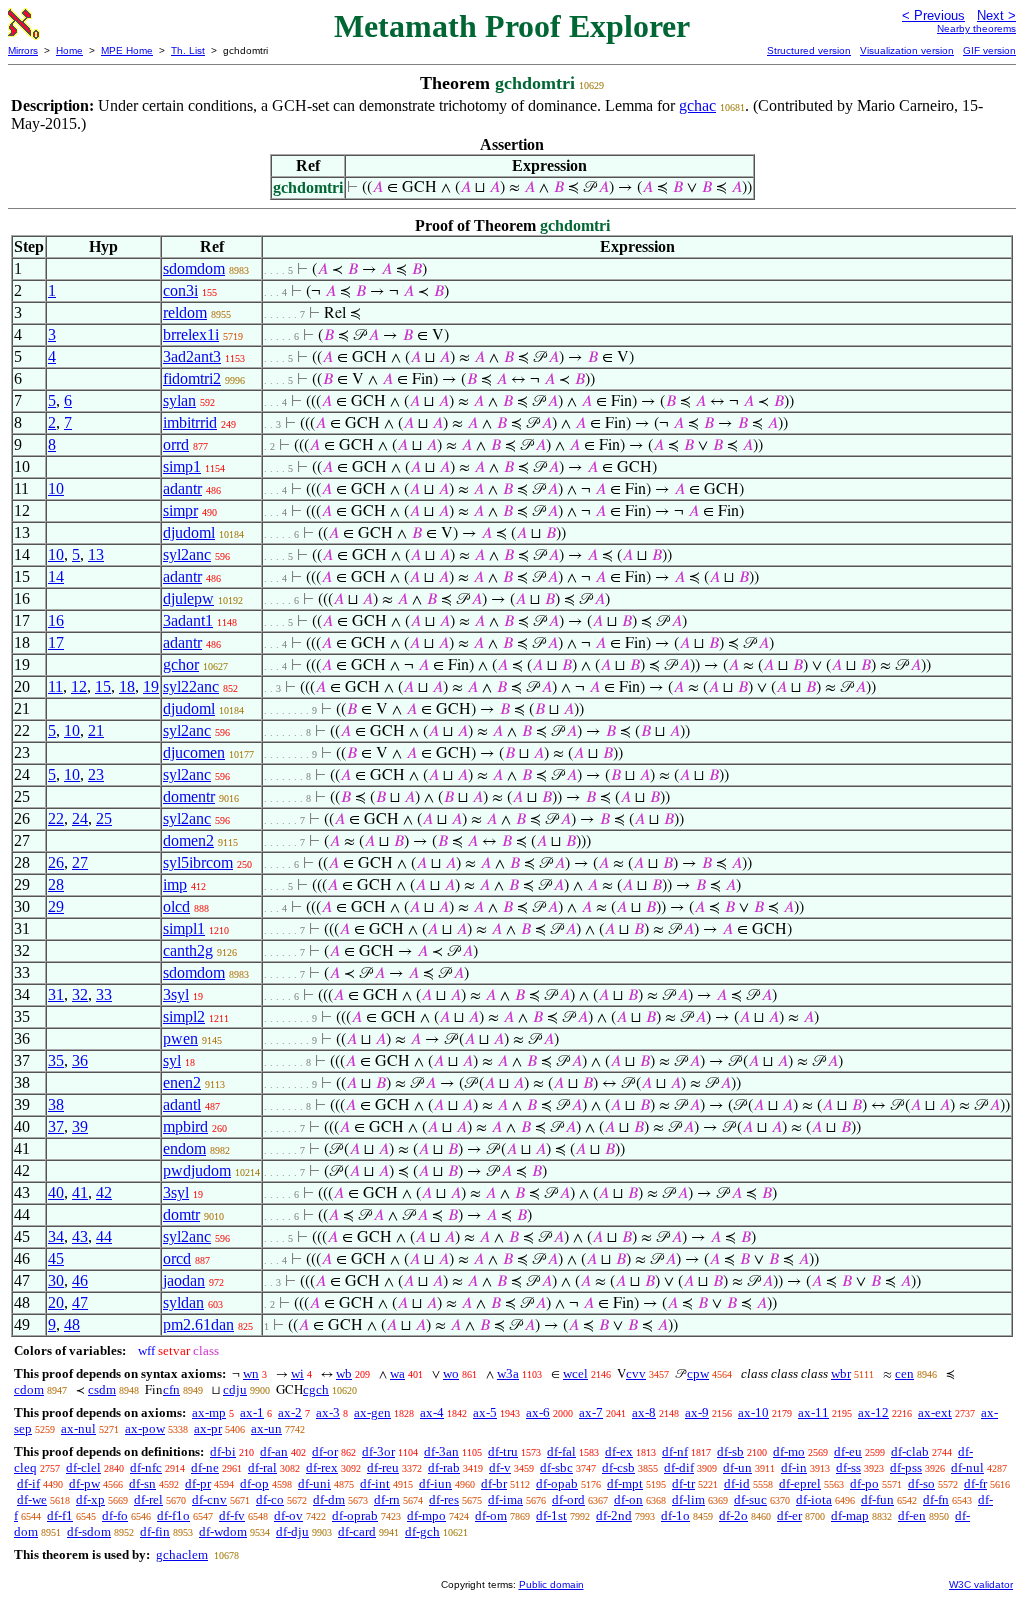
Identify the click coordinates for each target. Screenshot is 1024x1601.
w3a (508, 1373)
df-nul (967, 1467)
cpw (698, 1373)
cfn (171, 1389)
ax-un (266, 1428)
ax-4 (432, 1412)
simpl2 (184, 1016)
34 (56, 1236)
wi (297, 1373)
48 (72, 1324)
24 (80, 818)
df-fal (561, 1451)
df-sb (730, 1451)
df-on (628, 1499)
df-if (28, 1483)
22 (56, 818)
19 (151, 686)
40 (56, 1192)
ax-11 (813, 1412)
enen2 (182, 1082)
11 (55, 686)
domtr (181, 1214)
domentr (189, 796)
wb (344, 1373)
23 (96, 774)
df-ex (619, 1451)
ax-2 (290, 1412)
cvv (636, 1373)
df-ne (205, 1467)
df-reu (383, 1467)
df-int (375, 1483)
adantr (182, 488)
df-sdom (89, 1531)
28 (56, 884)
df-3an (441, 1451)
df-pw (84, 1483)
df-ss (848, 1467)
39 (80, 1126)
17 (56, 642)
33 (104, 994)
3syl (176, 994)
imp (175, 884)
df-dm (329, 1499)
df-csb (618, 1467)
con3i (180, 290)
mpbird (185, 1126)
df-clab (910, 1451)
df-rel (148, 1499)
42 (104, 1192)
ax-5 (485, 1412)
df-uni (314, 1483)
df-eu (848, 1451)
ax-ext (935, 1412)
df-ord (568, 1499)
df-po (864, 1483)
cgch (316, 1389)
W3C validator (981, 1584)
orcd (177, 1258)
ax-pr (208, 1428)
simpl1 (184, 928)
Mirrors (23, 50)
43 (80, 1236)
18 (127, 686)
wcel (575, 1373)
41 (80, 1192)
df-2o (733, 1515)
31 (56, 994)
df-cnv (209, 1499)
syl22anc (191, 686)
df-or (325, 1451)
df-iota (814, 1499)
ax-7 (591, 1412)
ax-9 (697, 1412)
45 (56, 1258)
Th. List (188, 50)
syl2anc (187, 554)
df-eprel (800, 1483)
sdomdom (194, 268)
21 (96, 730)
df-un (737, 1467)
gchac (697, 105)
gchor (181, 664)
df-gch (422, 1531)
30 (56, 1280)
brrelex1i (191, 334)
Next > (996, 15)
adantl (182, 1104)
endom (184, 1148)
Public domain (551, 1584)
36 (80, 1060)
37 (56, 1126)
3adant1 (188, 620)
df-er (789, 1515)
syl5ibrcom (198, 862)
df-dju (292, 1531)
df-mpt (625, 1483)
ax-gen (372, 1412)
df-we (32, 1499)
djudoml (189, 532)
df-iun (435, 1483)
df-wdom (223, 1531)
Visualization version (907, 50)
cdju (235, 1389)
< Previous (933, 15)
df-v (500, 1467)
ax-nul (78, 1428)
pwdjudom (197, 1170)
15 (103, 686)
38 (56, 1104)
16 (56, 620)
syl (172, 1060)
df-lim (688, 1499)
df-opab (557, 1483)
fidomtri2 (192, 378)
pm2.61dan (198, 1324)
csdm (102, 1389)
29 (56, 906)
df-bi (223, 1451)
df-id (737, 1483)
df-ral (262, 1467)
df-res (444, 1499)
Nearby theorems (976, 28)
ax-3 (328, 1412)
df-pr (198, 1483)
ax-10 (753, 1412)
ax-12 (873, 1412)
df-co (270, 1499)
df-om (491, 1515)
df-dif (679, 1467)
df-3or (378, 1451)
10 (56, 488)
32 (80, 994)
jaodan (184, 1280)
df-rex (322, 1467)
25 (104, 818)
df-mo (789, 1451)
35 (56, 1060)
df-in (794, 1467)
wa (397, 1373)
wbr (841, 1373)
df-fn (936, 1499)
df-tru (503, 1451)
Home (69, 50)
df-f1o (173, 1515)
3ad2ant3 (192, 356)
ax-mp (209, 1412)
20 (56, 1302)
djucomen (194, 752)
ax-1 (252, 1412)
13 (96, 554)
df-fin (155, 1531)
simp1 (182, 466)
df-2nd (614, 1515)
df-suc (750, 1499)
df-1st (551, 1515)
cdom (29, 1389)
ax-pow (145, 1428)
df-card (357, 1531)
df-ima (505, 1499)
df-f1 (60, 1515)
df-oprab (355, 1515)
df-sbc (556, 1467)
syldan (183, 1302)
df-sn (142, 1483)
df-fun (877, 1499)
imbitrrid (190, 422)
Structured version (809, 50)
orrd (176, 444)
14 (56, 576)
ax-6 (538, 1412)
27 (80, 862)
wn (251, 1373)
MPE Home (127, 50)
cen (904, 1373)
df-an (274, 1451)
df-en (912, 1515)
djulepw (188, 598)
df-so (921, 1483)
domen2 (188, 840)
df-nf (675, 1451)
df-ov (288, 1515)
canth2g (188, 950)
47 (80, 1302)
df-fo (115, 1515)
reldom (185, 312)
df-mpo (426, 1515)
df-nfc (146, 1467)
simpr (180, 510)
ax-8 (644, 1412)
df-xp (90, 1499)
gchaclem (182, 1554)
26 (56, 862)
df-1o (675, 1515)
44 (104, 1236)
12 (79, 686)
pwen (180, 1038)
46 (80, 1280)
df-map (850, 1515)
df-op (254, 1483)
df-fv (232, 1515)
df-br (494, 1483)
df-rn (387, 1499)
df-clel (83, 1467)
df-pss (906, 1467)
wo (451, 1373)
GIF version (989, 50)
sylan (179, 400)
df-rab (444, 1467)
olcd (176, 906)
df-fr (975, 1483)
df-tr (683, 1483)
